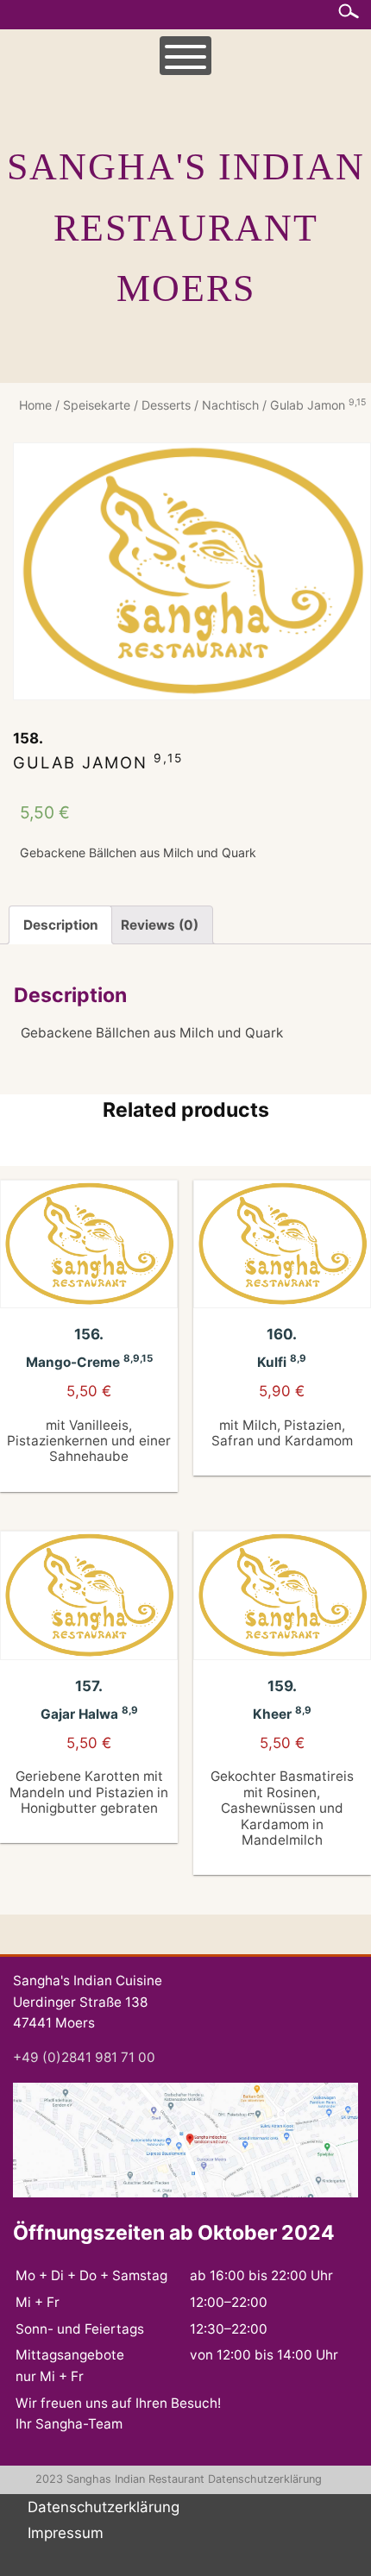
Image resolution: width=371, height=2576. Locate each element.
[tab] (60, 925)
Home (35, 405)
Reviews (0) (160, 925)
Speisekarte (97, 405)
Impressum (66, 2533)
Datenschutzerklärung (265, 2479)
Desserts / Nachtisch (200, 405)
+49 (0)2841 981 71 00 (84, 2057)
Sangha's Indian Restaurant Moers (186, 228)
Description (61, 925)
